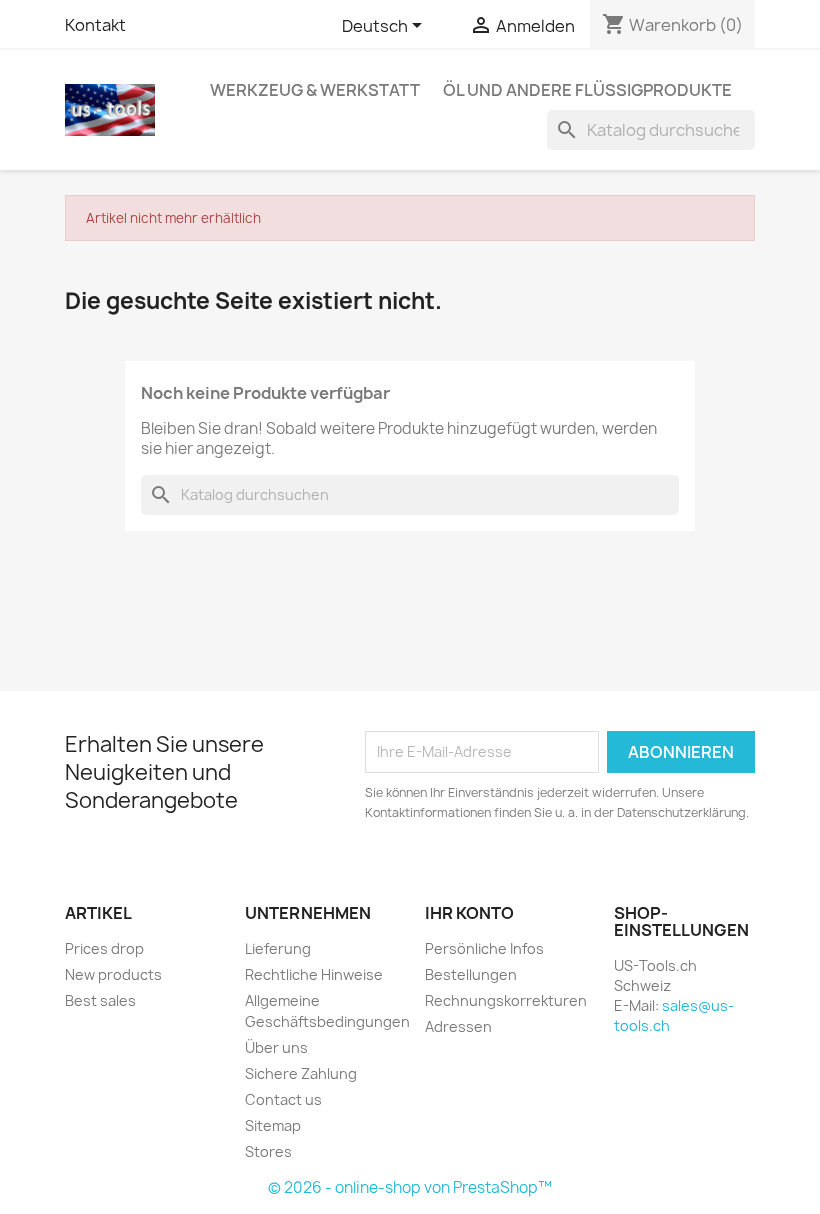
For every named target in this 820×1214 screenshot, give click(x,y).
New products (113, 974)
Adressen (458, 1026)
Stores (268, 1151)
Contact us (283, 1099)
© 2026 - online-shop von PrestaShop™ (410, 1187)
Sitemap (273, 1125)
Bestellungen (471, 974)
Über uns (276, 1047)
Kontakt (95, 25)
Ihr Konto (469, 913)
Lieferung (278, 948)
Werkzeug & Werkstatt (315, 90)
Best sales (100, 1000)
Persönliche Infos (484, 948)
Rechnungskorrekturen (506, 1000)
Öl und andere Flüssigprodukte (587, 90)
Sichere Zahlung (301, 1073)
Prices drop (104, 948)
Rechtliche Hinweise (314, 974)
